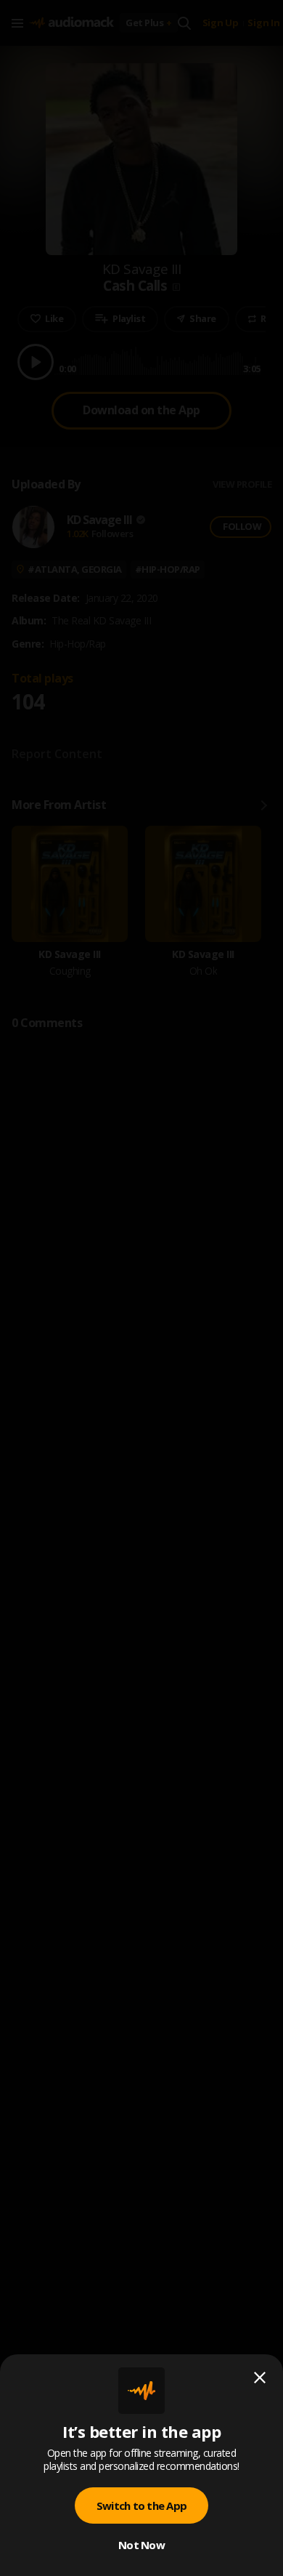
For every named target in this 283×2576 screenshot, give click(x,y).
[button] (141, 1288)
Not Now (141, 2545)
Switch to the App (141, 2505)
